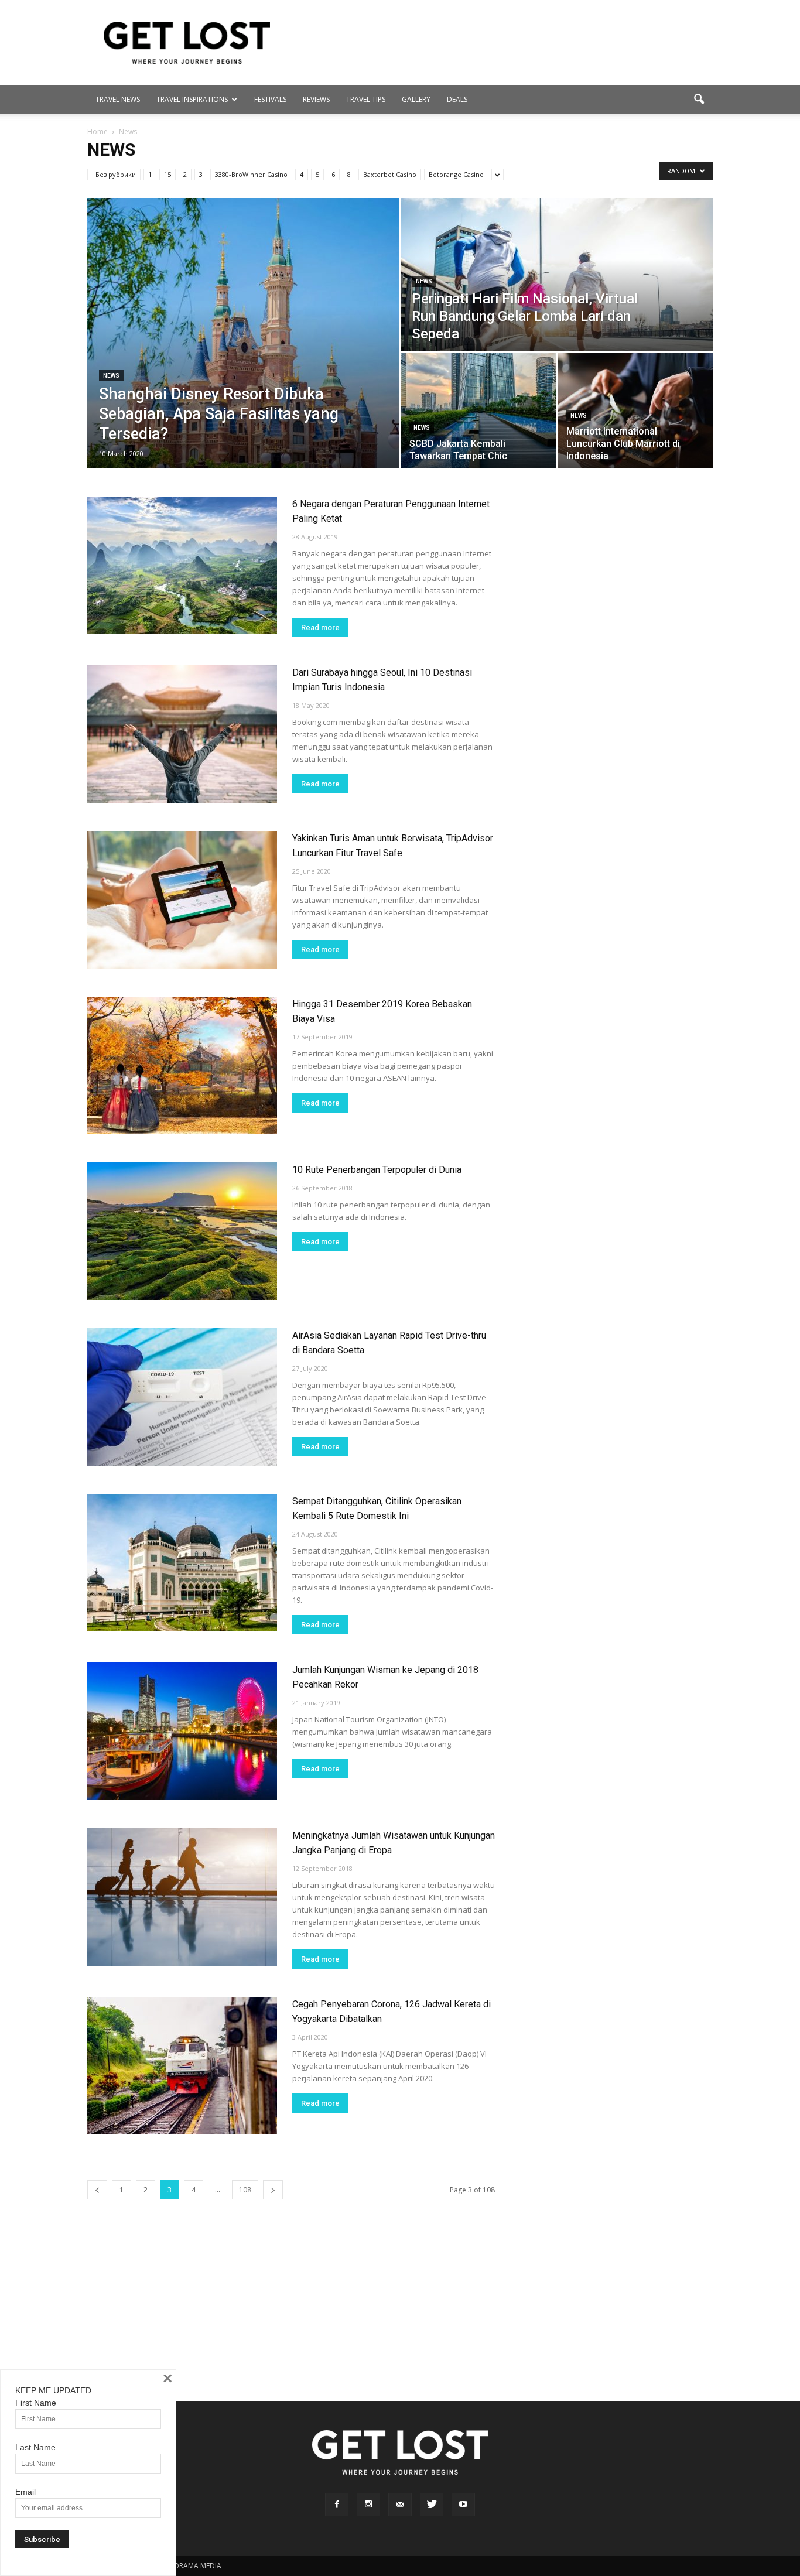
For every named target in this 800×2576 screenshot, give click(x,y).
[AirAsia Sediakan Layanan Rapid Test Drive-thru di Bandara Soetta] (182, 1397)
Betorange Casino (456, 174)
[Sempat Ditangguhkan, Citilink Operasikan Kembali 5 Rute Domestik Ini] (182, 1563)
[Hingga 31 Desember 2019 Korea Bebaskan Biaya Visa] (182, 1065)
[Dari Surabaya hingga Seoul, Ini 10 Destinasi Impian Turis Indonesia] (182, 734)
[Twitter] (432, 2505)
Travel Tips (366, 99)
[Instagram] (368, 2505)
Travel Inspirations (192, 99)
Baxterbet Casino (390, 174)
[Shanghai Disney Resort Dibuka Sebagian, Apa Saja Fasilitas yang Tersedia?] (243, 333)
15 (167, 174)
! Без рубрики (114, 174)
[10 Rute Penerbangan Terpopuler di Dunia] (182, 1231)
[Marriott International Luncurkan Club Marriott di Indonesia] (635, 410)
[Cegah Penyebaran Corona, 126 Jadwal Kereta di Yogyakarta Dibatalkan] (182, 2066)
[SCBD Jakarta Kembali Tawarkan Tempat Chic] (478, 410)
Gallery (416, 99)
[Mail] (400, 2505)
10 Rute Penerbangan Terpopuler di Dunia (377, 1170)
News (111, 376)
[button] (699, 100)
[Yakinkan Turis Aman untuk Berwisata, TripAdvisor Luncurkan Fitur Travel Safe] (182, 900)
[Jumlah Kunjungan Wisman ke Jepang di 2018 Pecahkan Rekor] (182, 1731)
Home (98, 131)
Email (25, 2492)
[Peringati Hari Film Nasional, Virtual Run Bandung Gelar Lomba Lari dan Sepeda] (557, 274)
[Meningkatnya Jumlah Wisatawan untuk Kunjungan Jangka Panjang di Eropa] (182, 1897)
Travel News (118, 99)
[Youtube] (463, 2505)
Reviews (316, 99)
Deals (457, 99)
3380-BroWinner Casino (251, 174)
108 (245, 2190)
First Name (36, 2403)
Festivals (270, 99)
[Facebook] (337, 2505)
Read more (320, 627)
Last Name (35, 2447)
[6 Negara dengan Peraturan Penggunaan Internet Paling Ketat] (182, 565)
